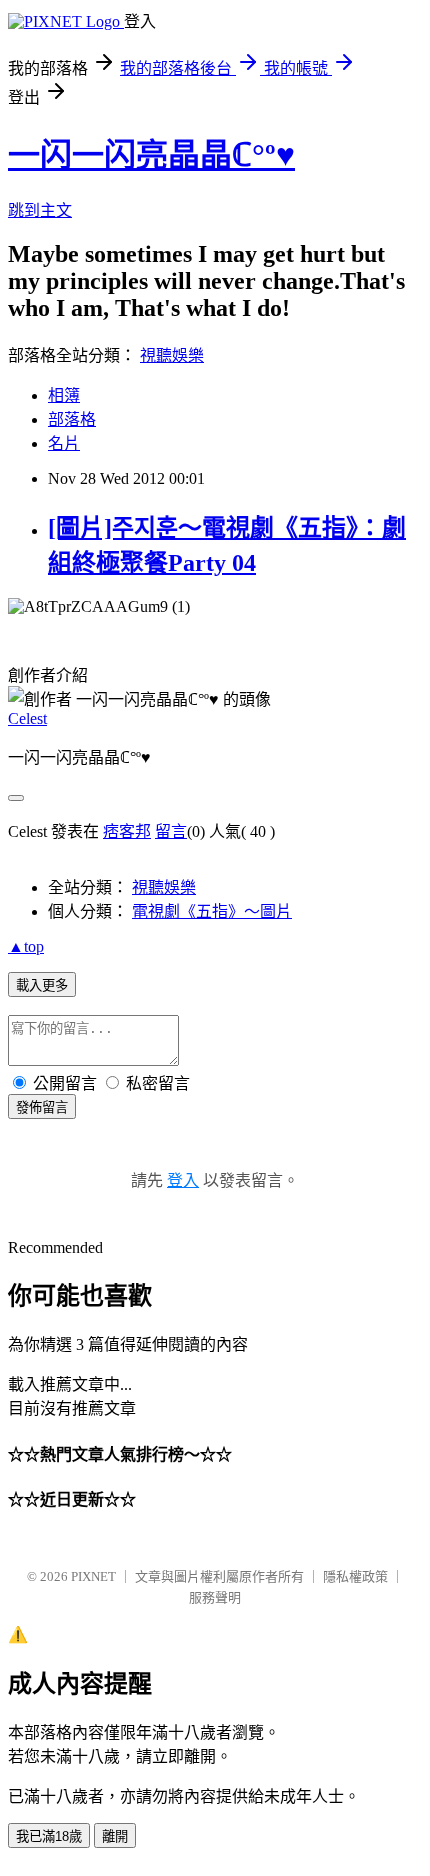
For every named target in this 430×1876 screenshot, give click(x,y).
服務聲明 (215, 1597)
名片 (64, 443)
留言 (171, 831)
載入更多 (42, 985)
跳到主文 (40, 210)
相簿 (64, 395)
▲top (26, 946)
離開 (115, 1836)
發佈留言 (42, 1107)
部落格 (72, 419)
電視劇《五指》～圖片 (212, 911)
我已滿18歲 (49, 1836)
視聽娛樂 (172, 355)
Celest (27, 718)
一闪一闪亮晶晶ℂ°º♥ (151, 155)
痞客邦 (127, 831)
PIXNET (93, 1576)
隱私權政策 (355, 1576)
